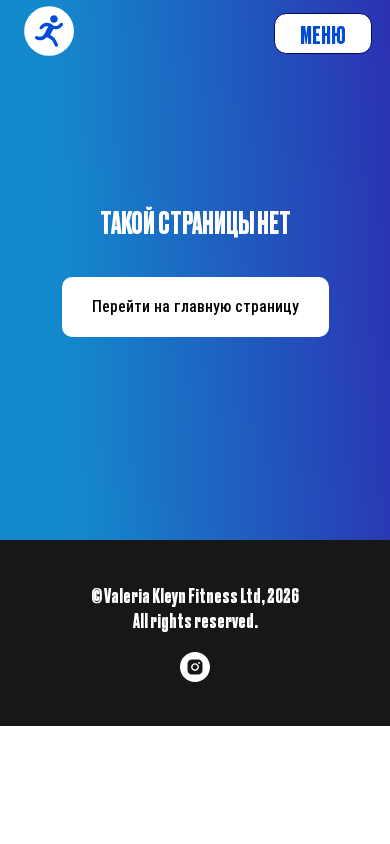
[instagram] (195, 676)
